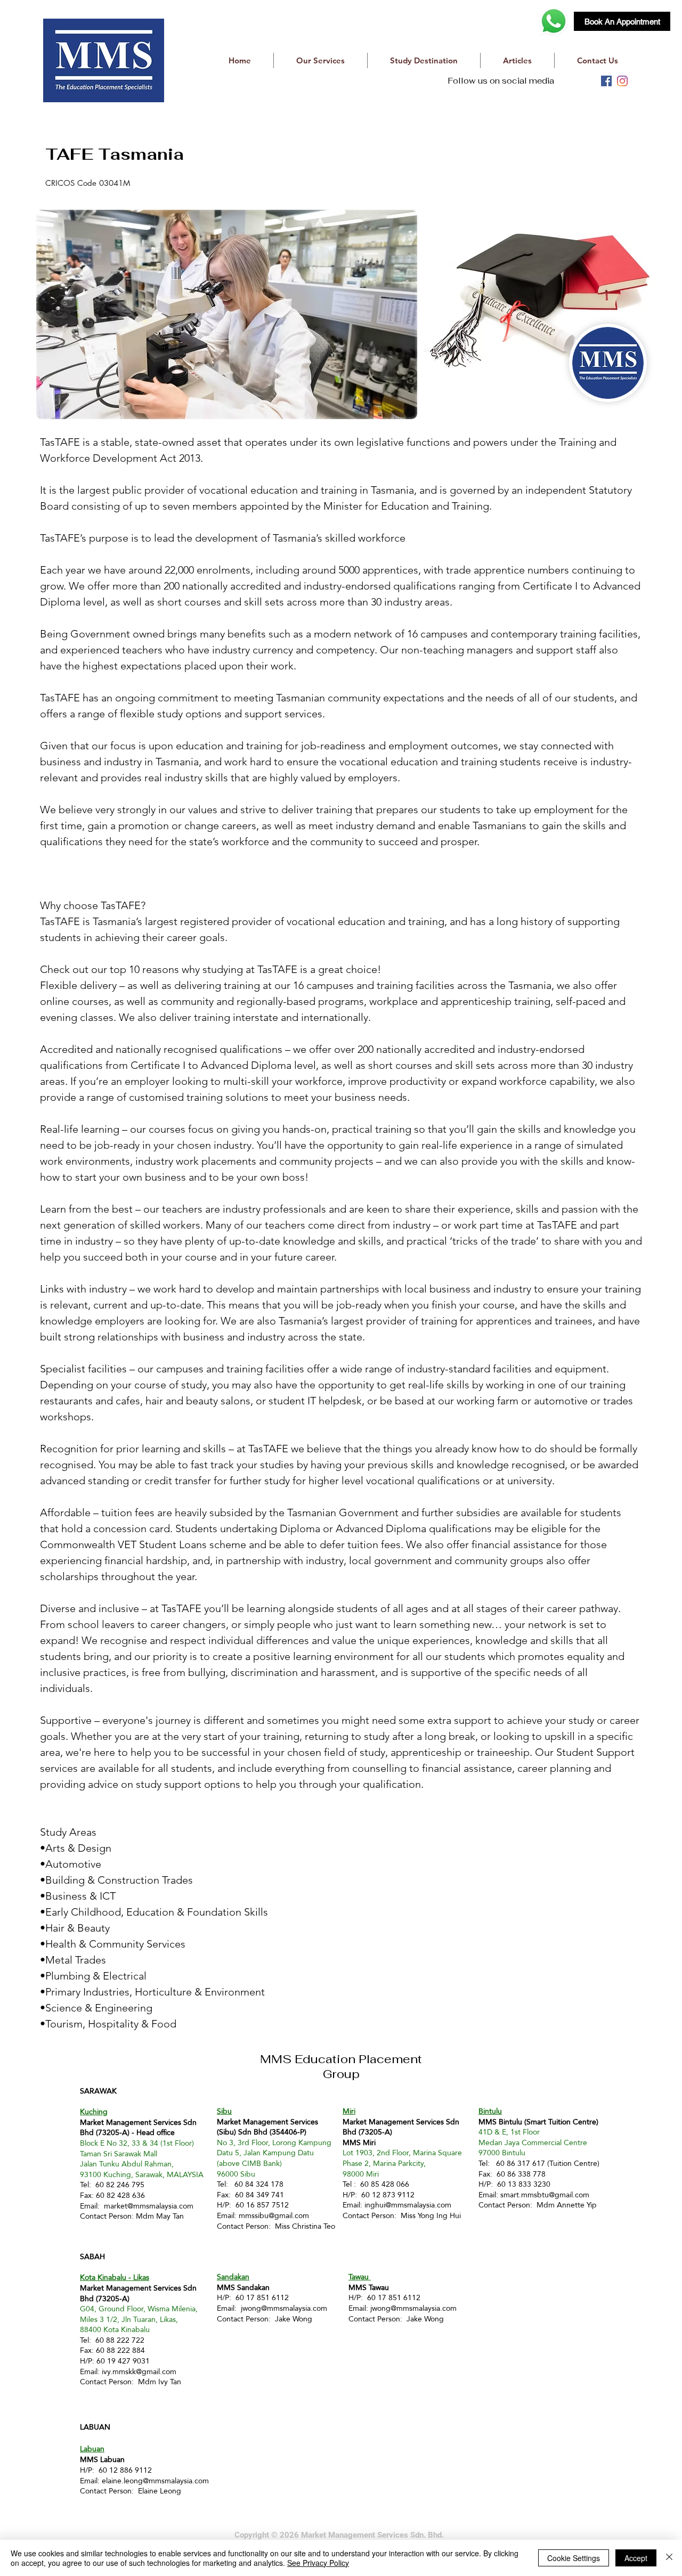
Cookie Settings (574, 2558)
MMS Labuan (102, 2459)
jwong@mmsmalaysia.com (284, 2308)
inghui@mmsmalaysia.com (408, 2205)
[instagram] (622, 81)
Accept (636, 2558)
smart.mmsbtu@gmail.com (545, 2195)
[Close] (669, 2558)
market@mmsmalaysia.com (149, 2206)
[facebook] (606, 81)
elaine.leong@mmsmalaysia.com (155, 2481)
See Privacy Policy (318, 2563)
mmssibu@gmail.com (274, 2215)
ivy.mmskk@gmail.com (139, 2371)
